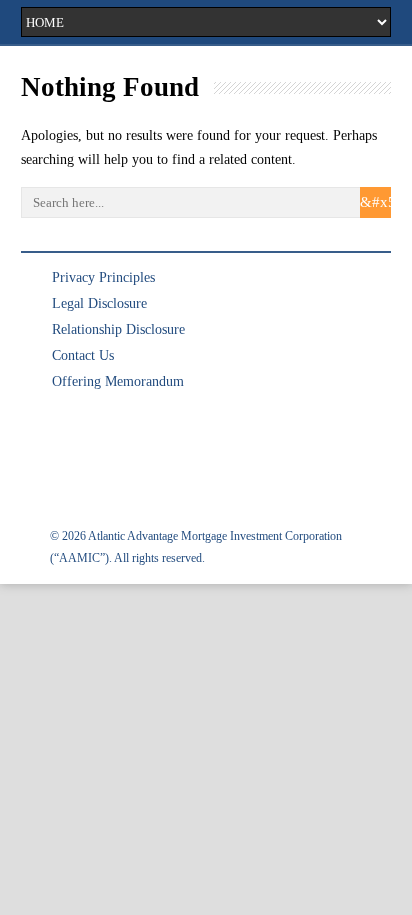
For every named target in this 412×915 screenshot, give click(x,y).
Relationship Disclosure (118, 329)
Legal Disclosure (99, 303)
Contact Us (83, 355)
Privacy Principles (103, 277)
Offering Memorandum (118, 381)
